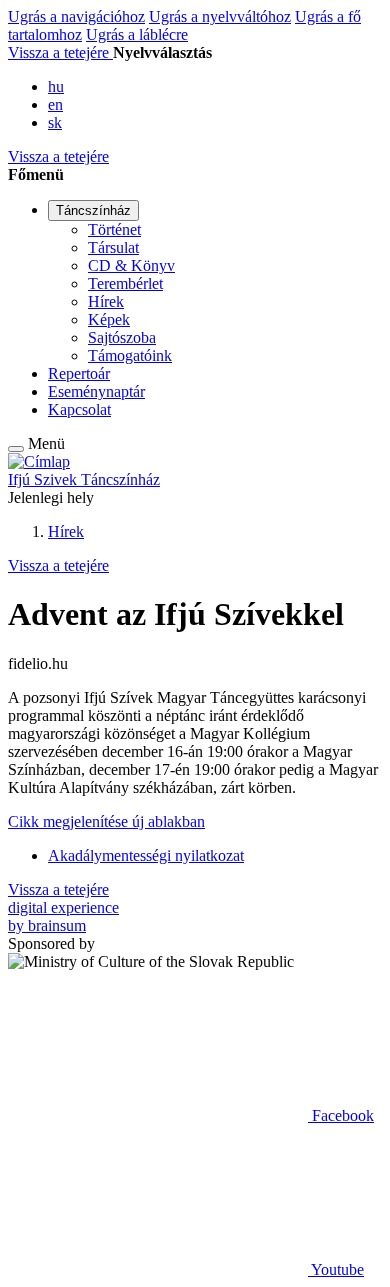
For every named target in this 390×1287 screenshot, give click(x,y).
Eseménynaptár (96, 391)
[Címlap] (39, 461)
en (55, 104)
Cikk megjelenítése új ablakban (106, 821)
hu (56, 86)
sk (55, 122)
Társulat (113, 247)
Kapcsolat (79, 409)
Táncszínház (93, 210)
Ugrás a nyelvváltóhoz (220, 16)
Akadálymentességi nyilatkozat (146, 855)
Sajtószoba (122, 337)
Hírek (106, 301)
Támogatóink (130, 355)
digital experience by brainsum (63, 916)
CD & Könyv (131, 265)
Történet (114, 229)
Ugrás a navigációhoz (76, 16)
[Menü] (16, 449)
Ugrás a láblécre (137, 34)
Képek (109, 319)
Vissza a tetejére (60, 52)
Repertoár (79, 373)
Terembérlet (125, 283)
